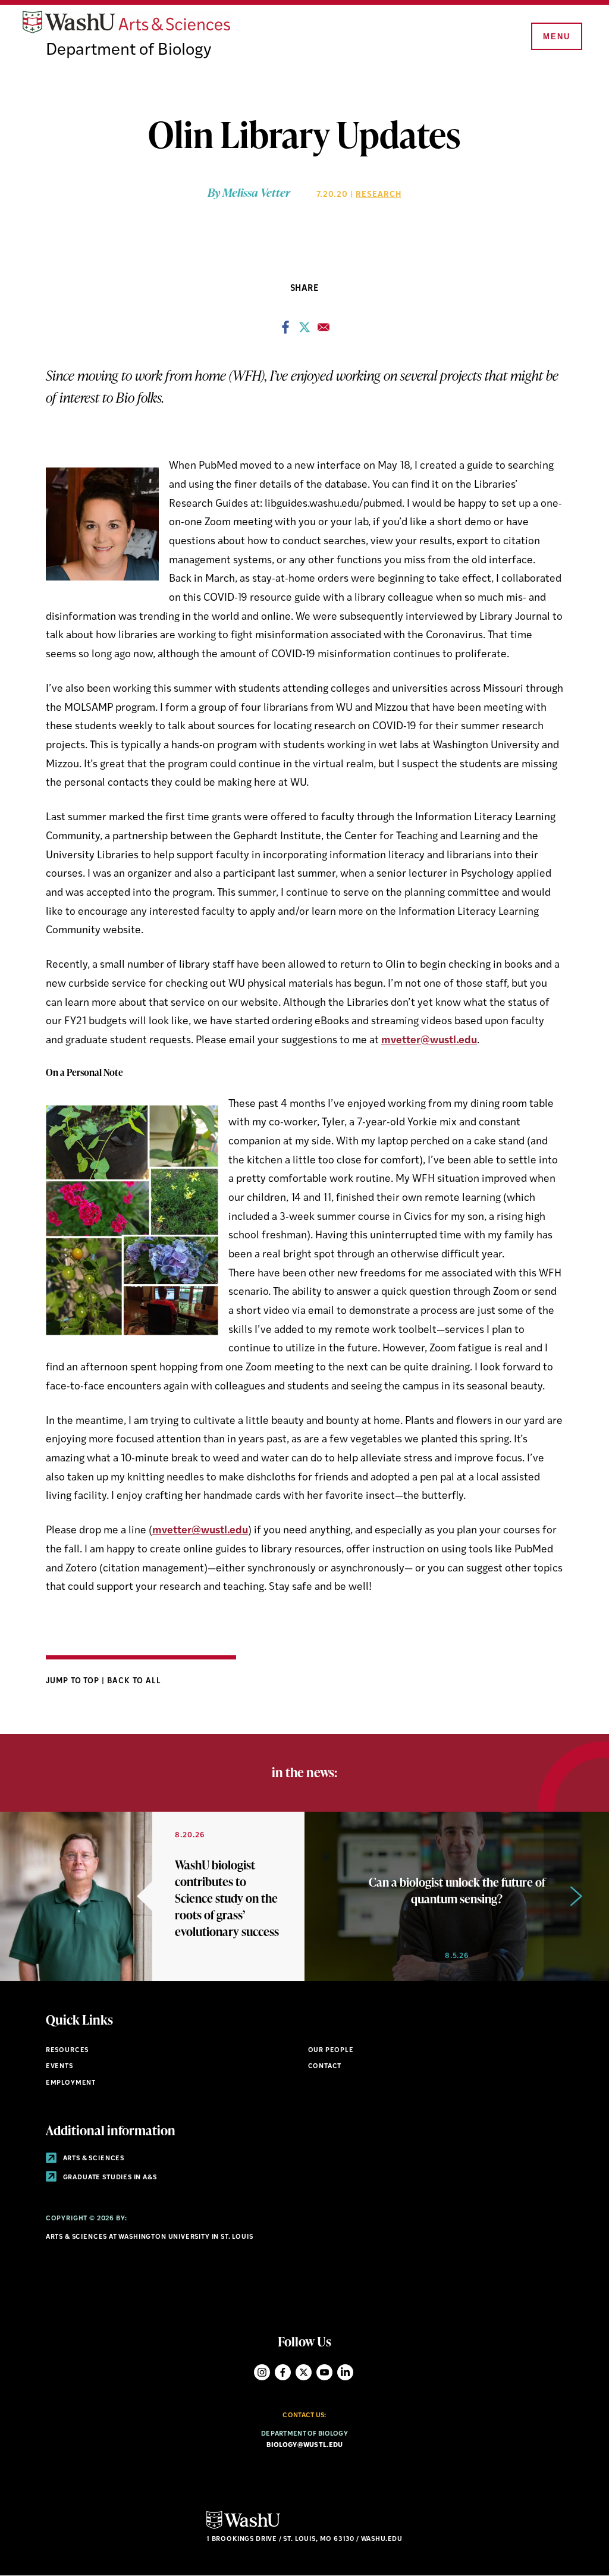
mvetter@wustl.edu (429, 1041)
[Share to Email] (324, 331)
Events (59, 2067)
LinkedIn (345, 2372)
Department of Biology (128, 51)
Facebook (283, 2372)
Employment (71, 2083)
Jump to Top (74, 1681)
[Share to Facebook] (285, 331)
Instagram (262, 2372)
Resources (67, 2051)
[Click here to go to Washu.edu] (243, 2528)
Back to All (134, 1681)
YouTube (324, 2372)
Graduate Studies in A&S (109, 2178)
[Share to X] (304, 331)
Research (379, 195)
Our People (331, 2051)
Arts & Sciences (93, 2159)
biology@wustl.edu (305, 2445)
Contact (325, 2067)
